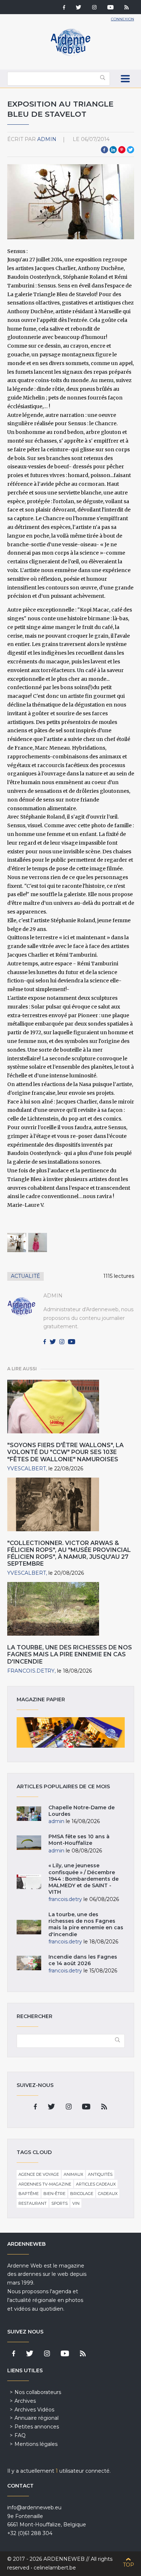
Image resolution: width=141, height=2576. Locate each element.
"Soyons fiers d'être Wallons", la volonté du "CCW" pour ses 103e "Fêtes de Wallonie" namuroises (65, 1452)
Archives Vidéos (34, 2410)
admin (47, 139)
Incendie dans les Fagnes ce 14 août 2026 (83, 1960)
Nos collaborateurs (38, 2392)
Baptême (29, 2194)
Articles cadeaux (96, 2184)
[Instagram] (94, 8)
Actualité (25, 1276)
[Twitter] (79, 8)
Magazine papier (71, 1732)
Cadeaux (108, 2194)
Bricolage (82, 2194)
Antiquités (100, 2174)
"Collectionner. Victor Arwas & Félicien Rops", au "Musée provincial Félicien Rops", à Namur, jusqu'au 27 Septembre (69, 1554)
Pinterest (122, 150)
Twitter (131, 150)
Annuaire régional (37, 2418)
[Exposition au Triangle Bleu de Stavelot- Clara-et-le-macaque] (38, 1243)
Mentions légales (36, 2444)
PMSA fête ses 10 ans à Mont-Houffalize (79, 1840)
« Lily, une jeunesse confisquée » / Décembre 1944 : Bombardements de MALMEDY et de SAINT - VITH (84, 1879)
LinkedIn (113, 150)
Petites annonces (37, 2427)
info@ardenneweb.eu (34, 2507)
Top (129, 2565)
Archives (25, 2401)
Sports (59, 2203)
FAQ (20, 2435)
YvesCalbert (27, 1469)
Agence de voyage (39, 2174)
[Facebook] (64, 8)
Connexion (123, 19)
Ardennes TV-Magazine (45, 2184)
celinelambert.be (55, 2568)
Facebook (104, 150)
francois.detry (31, 1671)
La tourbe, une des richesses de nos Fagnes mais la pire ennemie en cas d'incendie (70, 1654)
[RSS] (127, 8)
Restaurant (33, 2203)
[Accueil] (70, 54)
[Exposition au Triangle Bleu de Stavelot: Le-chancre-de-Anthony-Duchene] (17, 1243)
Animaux (73, 2174)
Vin (76, 2203)
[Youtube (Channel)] (110, 8)
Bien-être (54, 2194)
